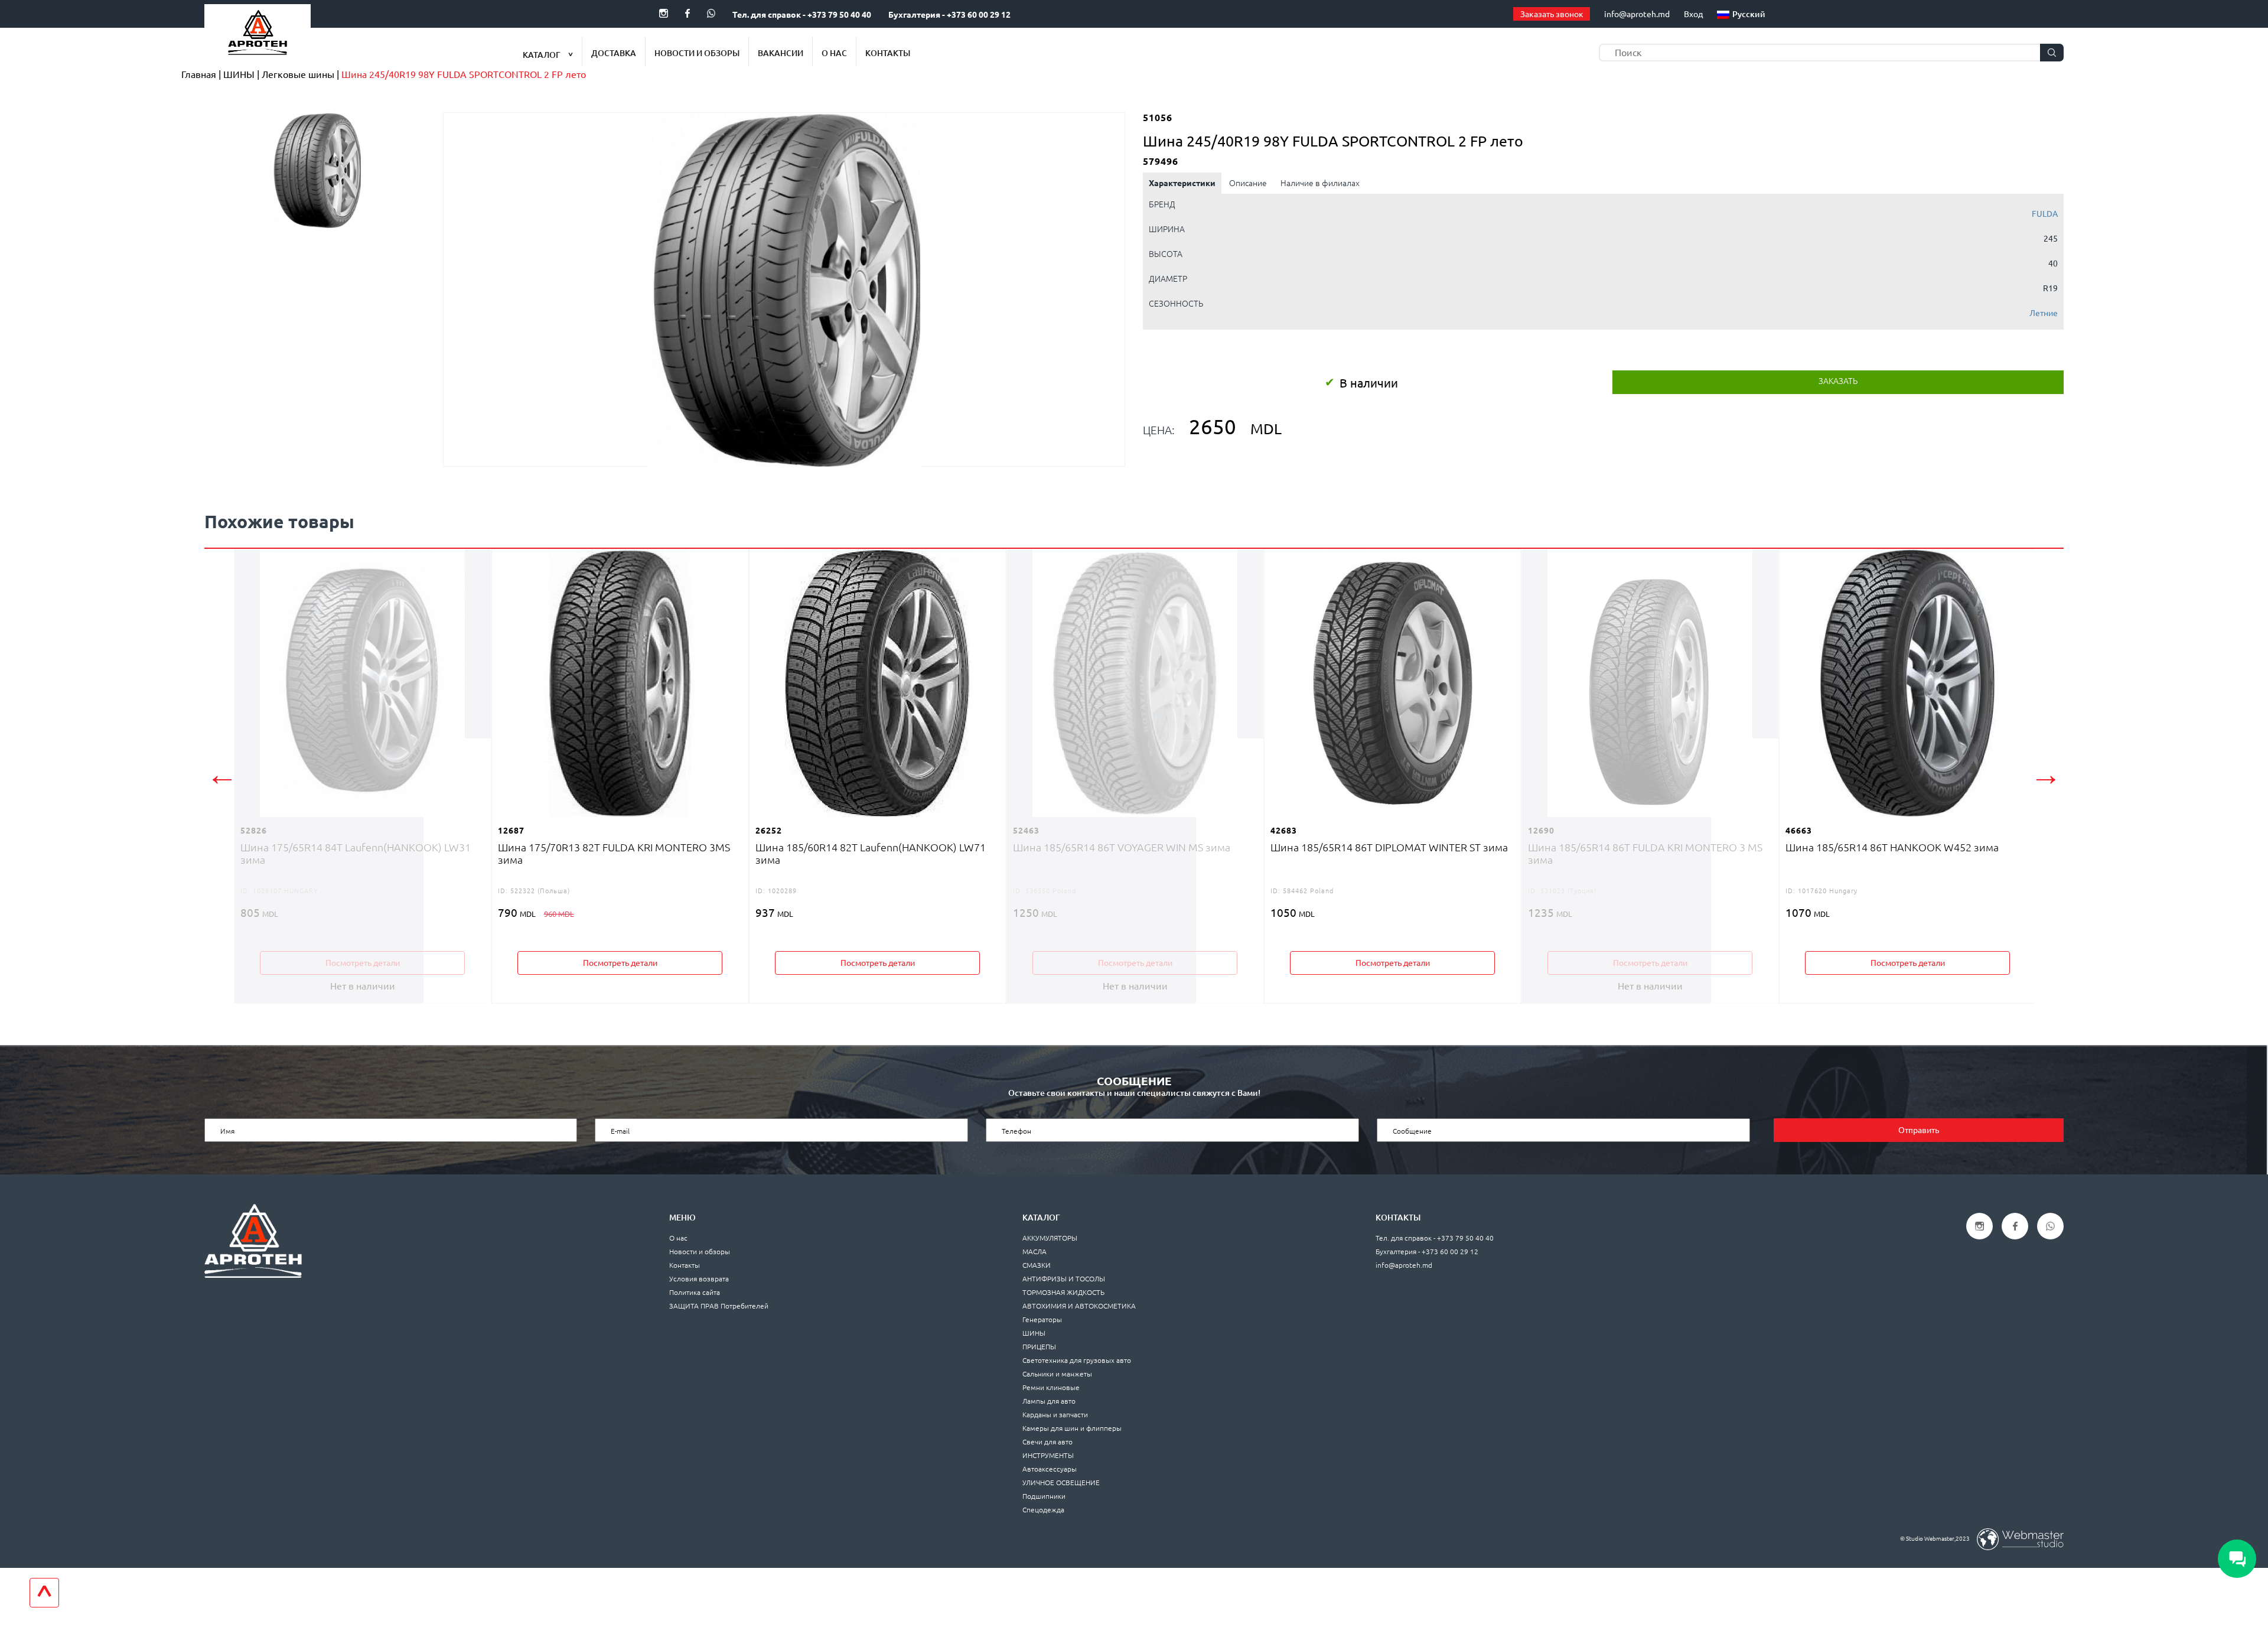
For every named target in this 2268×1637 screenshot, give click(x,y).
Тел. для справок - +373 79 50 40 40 (802, 15)
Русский (1749, 14)
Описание (1248, 183)
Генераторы (1042, 1319)
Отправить (1919, 1130)
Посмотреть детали (363, 963)
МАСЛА (1034, 1252)
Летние (2044, 313)
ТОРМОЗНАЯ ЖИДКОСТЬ (1063, 1292)
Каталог (542, 55)
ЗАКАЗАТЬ (1838, 381)
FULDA (2045, 214)
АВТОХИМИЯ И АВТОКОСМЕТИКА (1079, 1306)
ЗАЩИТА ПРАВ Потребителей (719, 1306)
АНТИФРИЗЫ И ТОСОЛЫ (1064, 1279)
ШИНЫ (1034, 1333)
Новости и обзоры (697, 53)
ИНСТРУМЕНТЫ (1048, 1455)
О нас (834, 53)
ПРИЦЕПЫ (1039, 1347)
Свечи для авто (1047, 1442)
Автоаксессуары (1050, 1469)
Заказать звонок (1552, 14)
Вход (1693, 14)
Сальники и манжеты (1057, 1374)
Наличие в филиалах (1320, 183)
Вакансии (781, 53)
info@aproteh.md (1637, 14)
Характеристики (1182, 183)
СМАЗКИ (1037, 1265)
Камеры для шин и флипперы (1072, 1428)
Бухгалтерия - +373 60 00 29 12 (949, 15)
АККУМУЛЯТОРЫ (1050, 1238)
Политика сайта (695, 1292)
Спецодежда (1043, 1510)
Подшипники (1044, 1496)
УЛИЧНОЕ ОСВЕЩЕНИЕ (1061, 1483)
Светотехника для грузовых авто (1077, 1360)
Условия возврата (699, 1279)
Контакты (888, 53)
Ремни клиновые (1051, 1387)
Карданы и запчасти (1055, 1415)
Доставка (614, 53)
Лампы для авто (1049, 1401)
